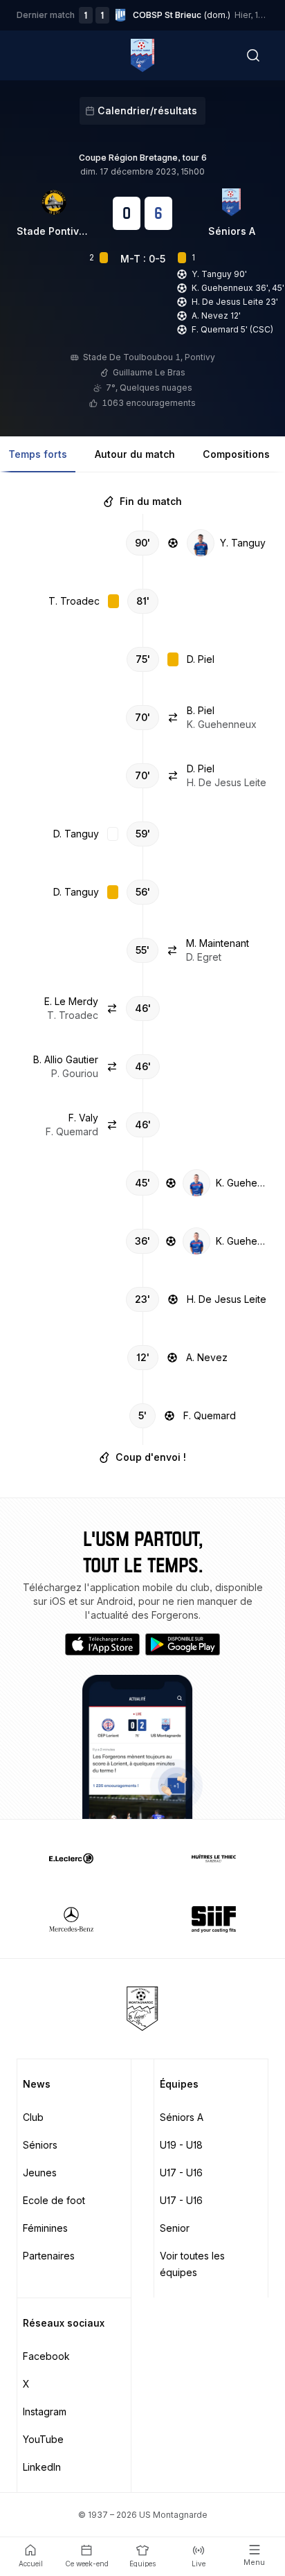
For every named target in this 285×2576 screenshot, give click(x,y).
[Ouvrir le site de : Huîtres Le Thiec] (214, 1858)
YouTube (43, 2439)
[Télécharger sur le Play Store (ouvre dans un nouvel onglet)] (183, 1644)
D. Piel (201, 659)
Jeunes (40, 2173)
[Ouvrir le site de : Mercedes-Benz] (71, 1919)
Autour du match (135, 454)
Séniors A (232, 231)
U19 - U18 (181, 2145)
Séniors (40, 2145)
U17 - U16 (181, 2173)
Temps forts (38, 454)
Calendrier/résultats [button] (147, 110)
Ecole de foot (54, 2200)
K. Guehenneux (242, 1183)
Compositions (236, 454)
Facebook (46, 2356)
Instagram (45, 2411)
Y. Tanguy (243, 543)
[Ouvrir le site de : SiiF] (214, 1919)
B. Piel (201, 710)
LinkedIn (42, 2467)
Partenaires (49, 2256)
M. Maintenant (218, 943)
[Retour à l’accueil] (142, 55)
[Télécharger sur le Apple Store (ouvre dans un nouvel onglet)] (102, 1644)
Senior (175, 2228)
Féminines (45, 2228)
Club (33, 2117)
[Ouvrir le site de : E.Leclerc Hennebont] (71, 1858)
